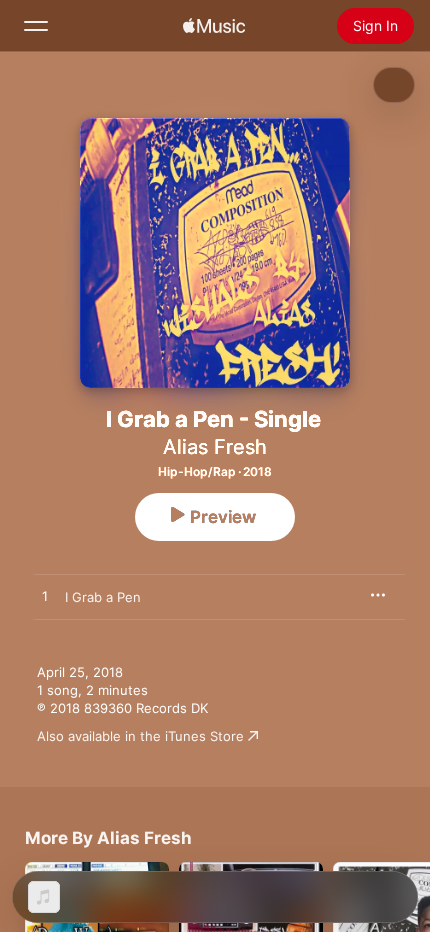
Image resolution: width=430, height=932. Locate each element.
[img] (214, 26)
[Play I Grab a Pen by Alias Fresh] (45, 597)
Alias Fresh (215, 447)
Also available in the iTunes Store (140, 736)
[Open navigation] (36, 26)
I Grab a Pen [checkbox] (103, 597)
